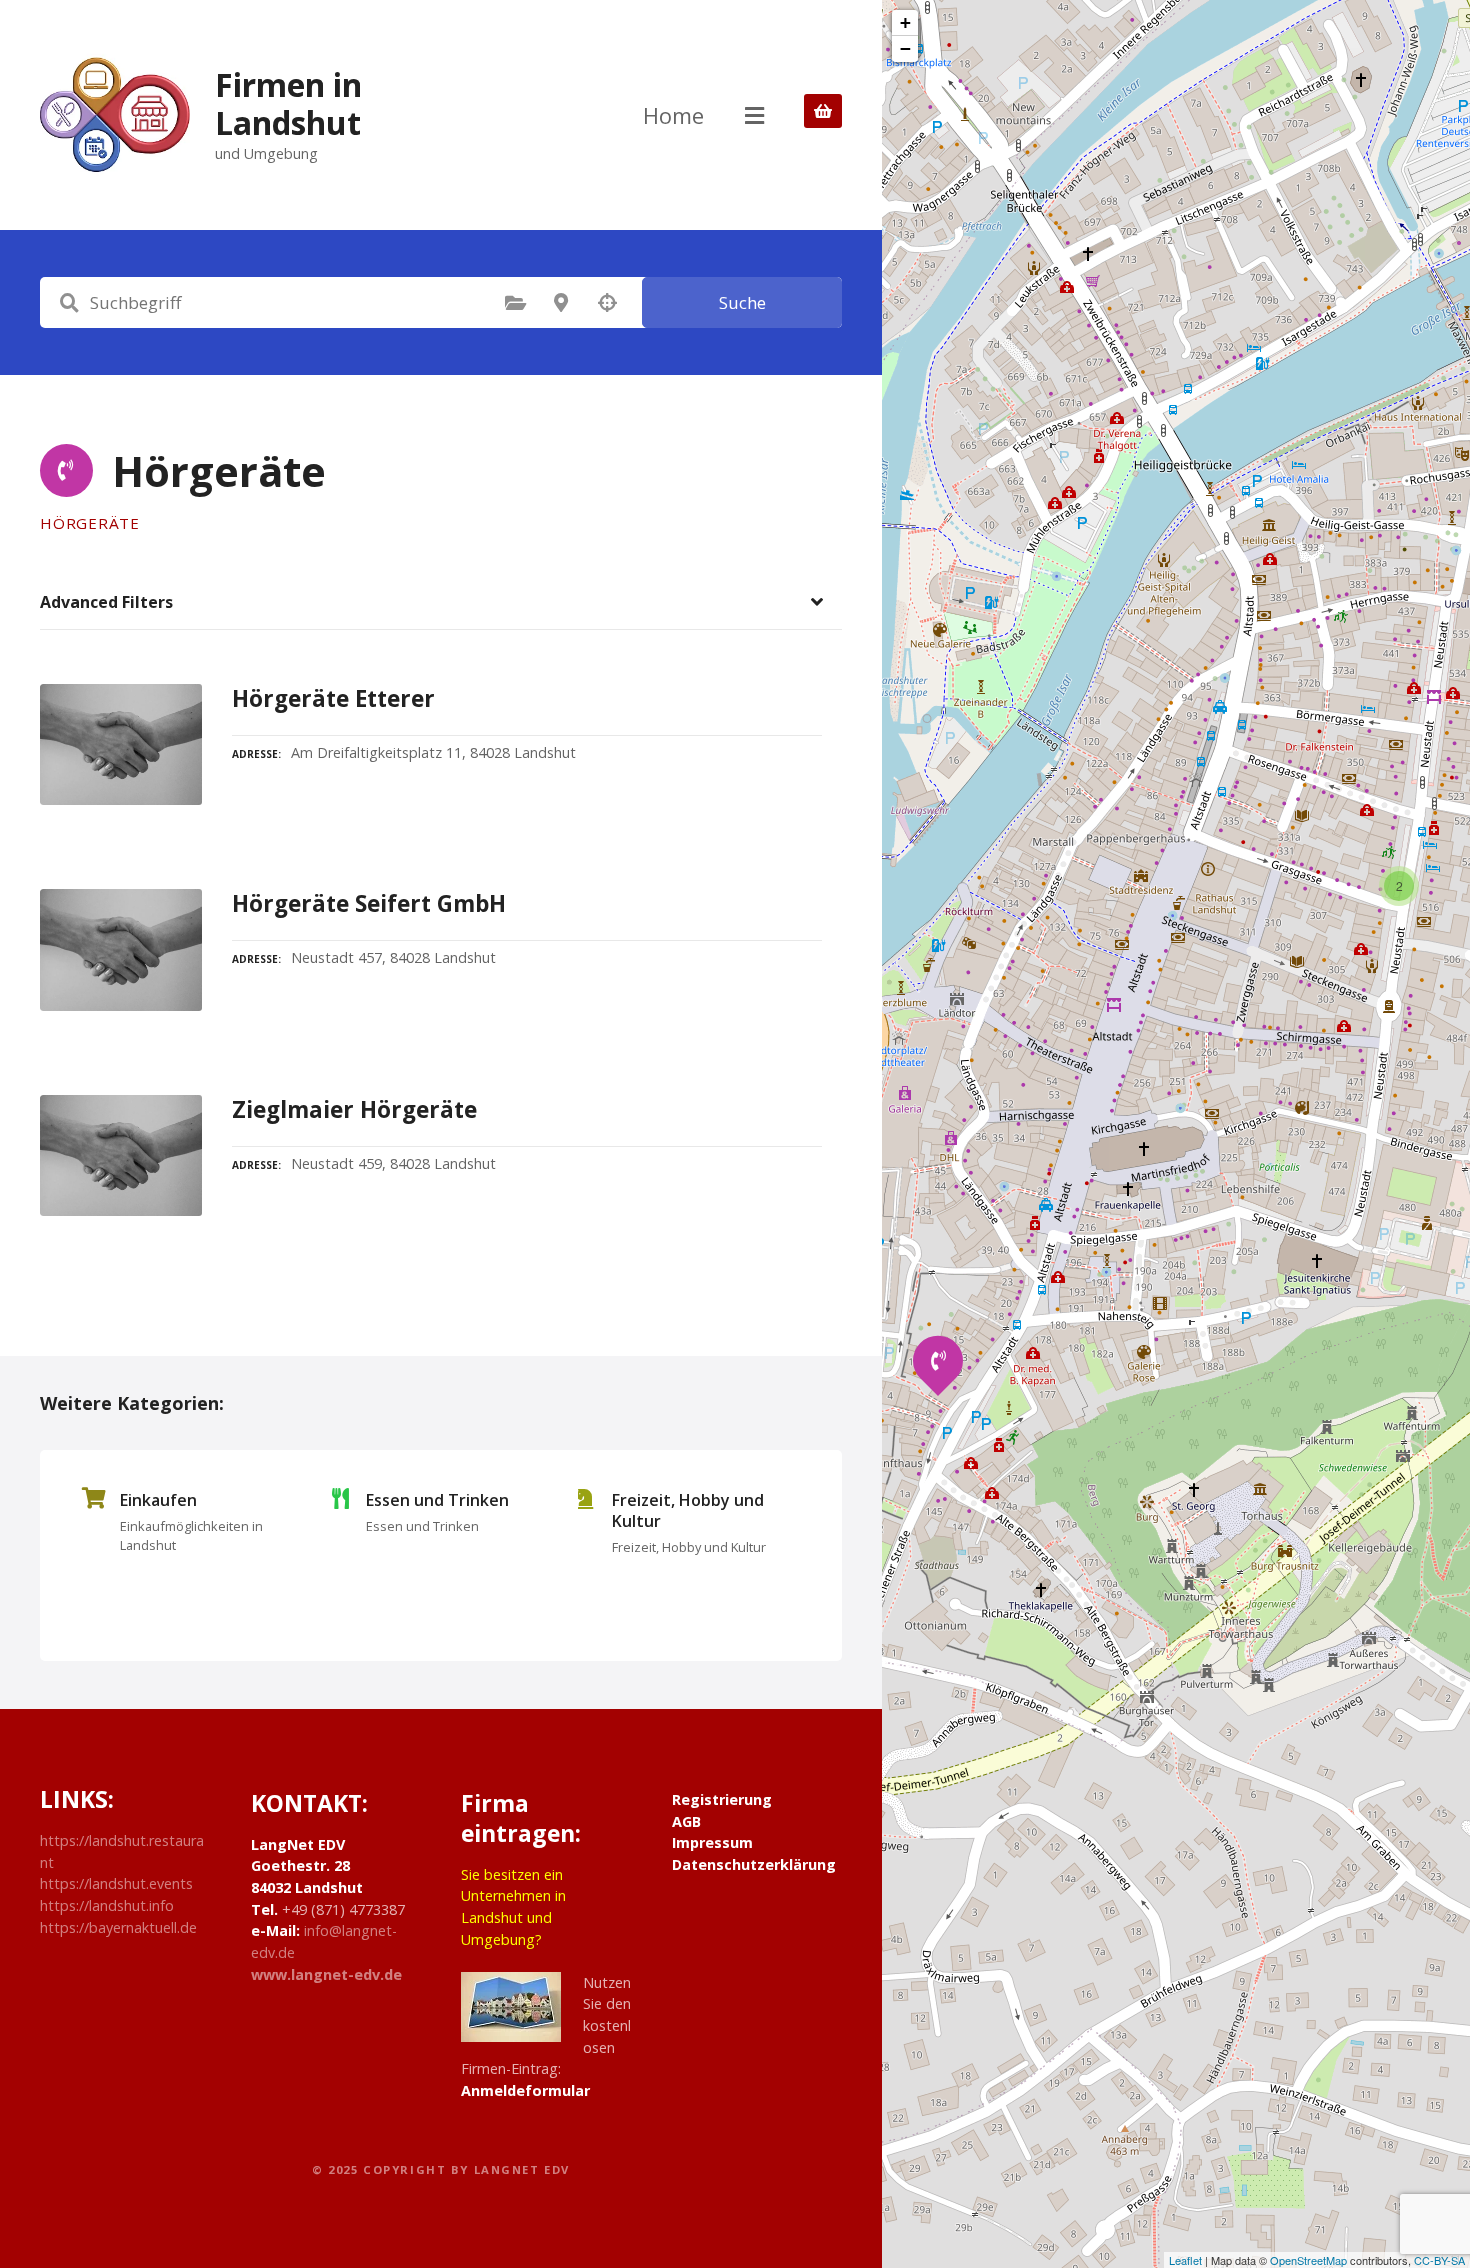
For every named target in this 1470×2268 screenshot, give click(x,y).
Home (673, 115)
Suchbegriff (69, 303)
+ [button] (905, 22)
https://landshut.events (116, 1883)
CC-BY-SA (1439, 2260)
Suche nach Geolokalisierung (607, 303)
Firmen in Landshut (288, 103)
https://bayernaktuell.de (118, 1927)
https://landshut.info (107, 1905)
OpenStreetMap (1308, 2260)
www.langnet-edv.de (326, 1974)
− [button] (905, 48)
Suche (742, 302)
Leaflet (1185, 2260)
